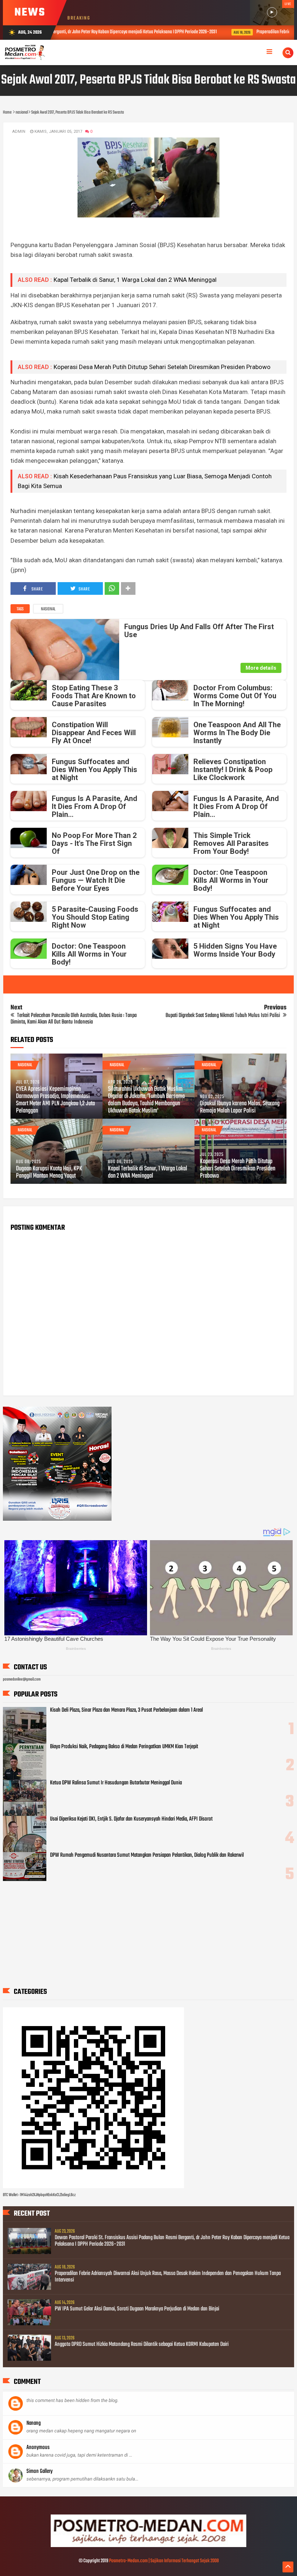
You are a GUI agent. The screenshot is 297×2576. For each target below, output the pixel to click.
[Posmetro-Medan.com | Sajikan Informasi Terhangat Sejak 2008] (148, 2546)
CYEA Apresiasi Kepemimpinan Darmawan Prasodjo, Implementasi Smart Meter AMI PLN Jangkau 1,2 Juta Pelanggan (55, 1100)
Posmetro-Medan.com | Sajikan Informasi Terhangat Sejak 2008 (164, 2561)
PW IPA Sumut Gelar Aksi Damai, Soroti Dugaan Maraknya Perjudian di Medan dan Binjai (137, 2309)
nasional (48, 609)
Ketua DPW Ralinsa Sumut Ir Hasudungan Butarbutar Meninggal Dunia (116, 1783)
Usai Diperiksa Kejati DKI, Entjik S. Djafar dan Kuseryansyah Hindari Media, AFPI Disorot (131, 1819)
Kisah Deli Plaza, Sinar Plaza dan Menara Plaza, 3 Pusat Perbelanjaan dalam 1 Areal (126, 1710)
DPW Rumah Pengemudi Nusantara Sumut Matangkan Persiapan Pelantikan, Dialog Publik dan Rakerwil (147, 1855)
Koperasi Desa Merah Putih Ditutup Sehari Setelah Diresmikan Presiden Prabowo (162, 367)
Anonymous (38, 2448)
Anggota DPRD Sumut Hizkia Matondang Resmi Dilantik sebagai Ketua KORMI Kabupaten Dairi (142, 2344)
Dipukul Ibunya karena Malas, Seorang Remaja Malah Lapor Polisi (240, 1107)
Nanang (34, 2423)
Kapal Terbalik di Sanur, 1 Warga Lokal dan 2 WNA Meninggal (135, 280)
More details (261, 668)
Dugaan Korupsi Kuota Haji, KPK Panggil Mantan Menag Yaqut (49, 1173)
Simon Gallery (39, 2471)
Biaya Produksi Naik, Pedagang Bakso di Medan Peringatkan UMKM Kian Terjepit (124, 1747)
